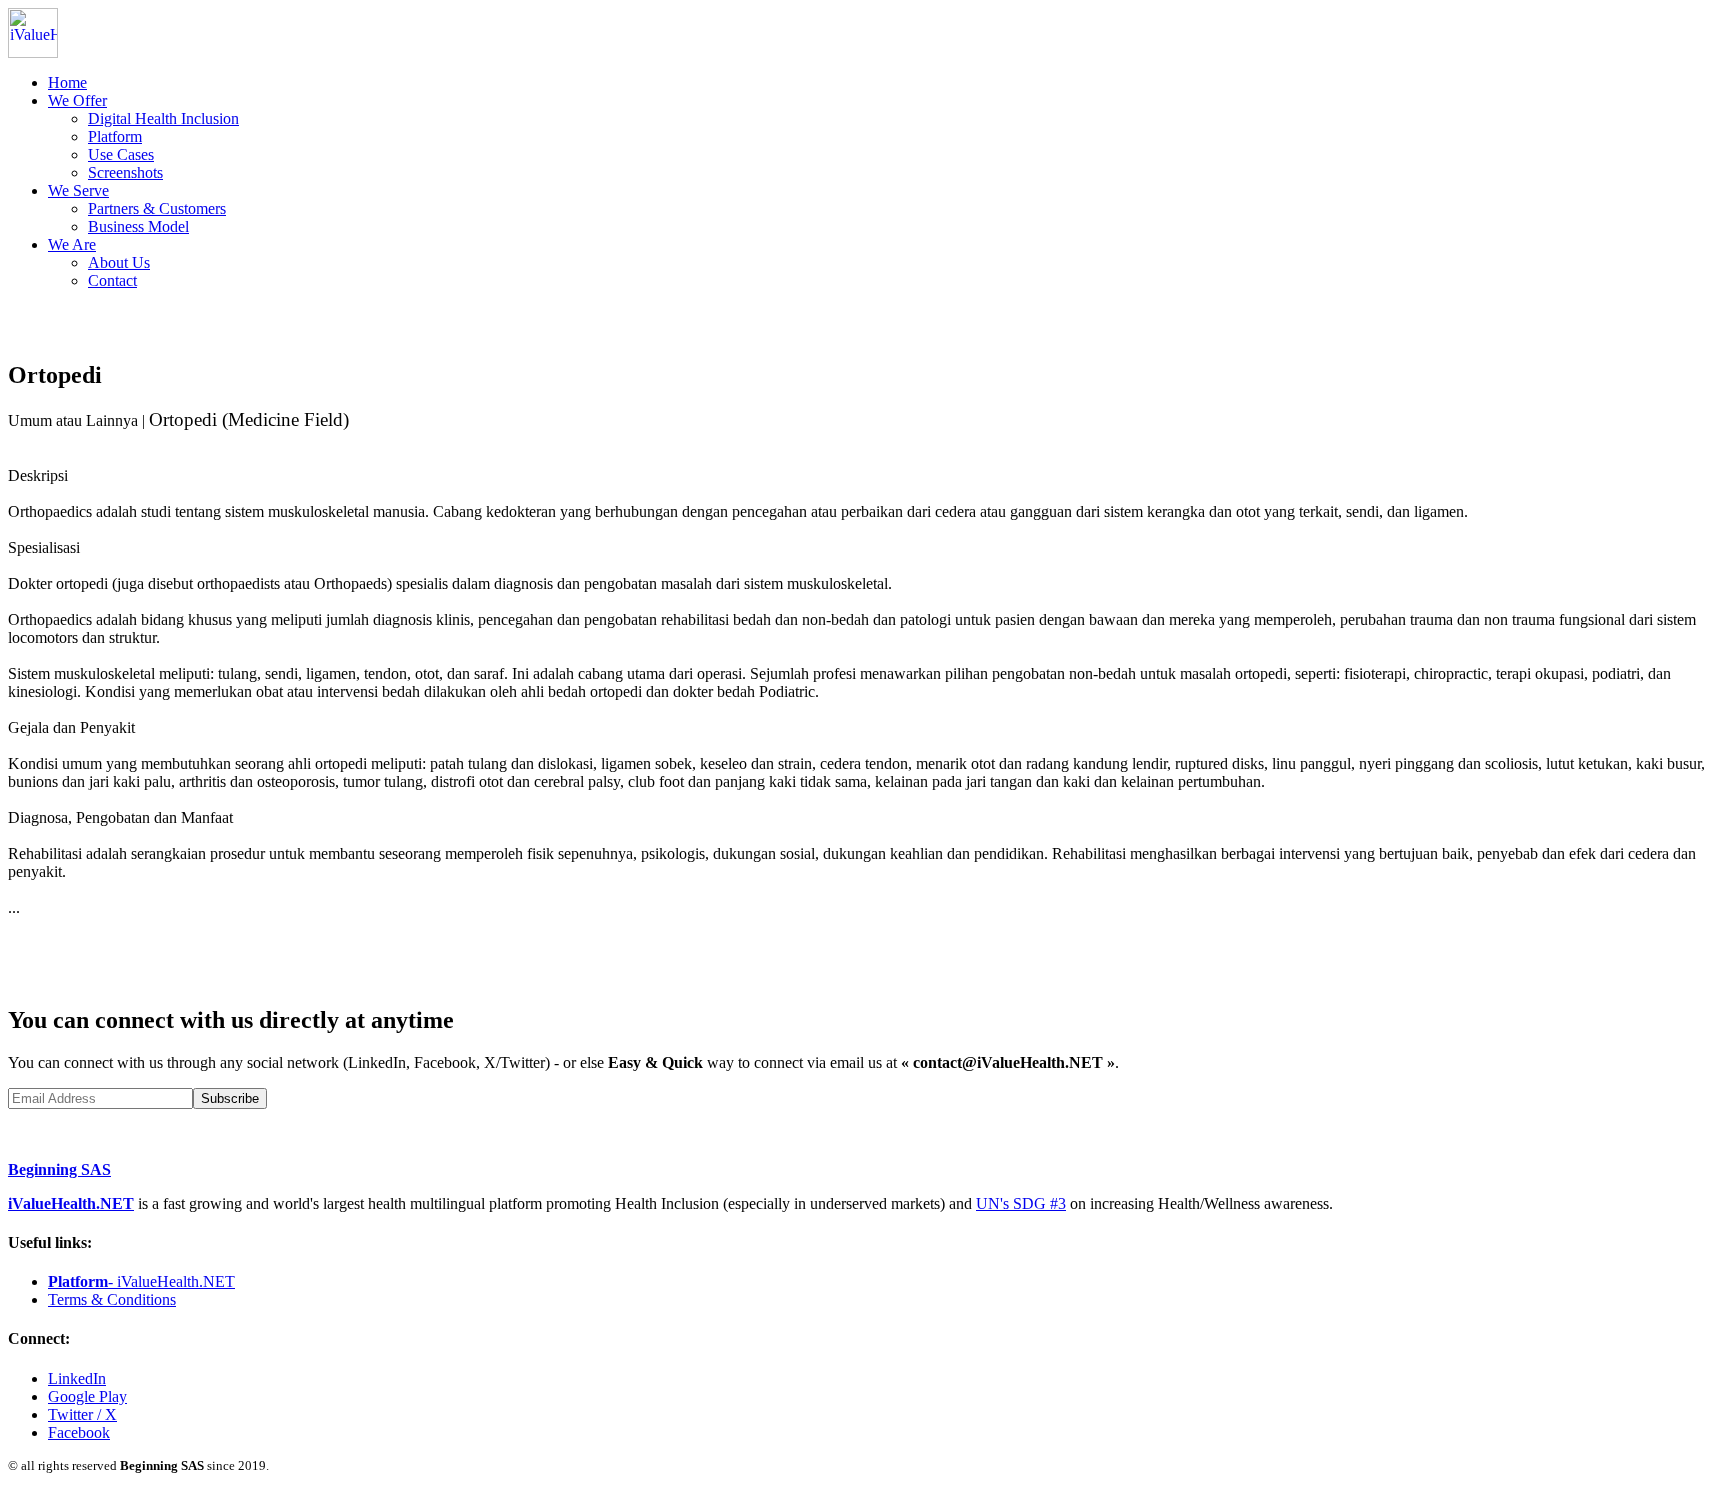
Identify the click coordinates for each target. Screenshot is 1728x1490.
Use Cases (121, 154)
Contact (112, 280)
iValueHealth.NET (71, 1203)
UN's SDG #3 (1021, 1203)
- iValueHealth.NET (141, 1281)
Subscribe (230, 1098)
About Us (119, 262)
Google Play (87, 1396)
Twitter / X (82, 1414)
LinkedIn (77, 1378)
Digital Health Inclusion (163, 118)
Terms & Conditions (112, 1299)
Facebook (79, 1432)
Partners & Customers (157, 208)
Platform (115, 136)
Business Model (138, 226)
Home (67, 82)
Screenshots (125, 172)
